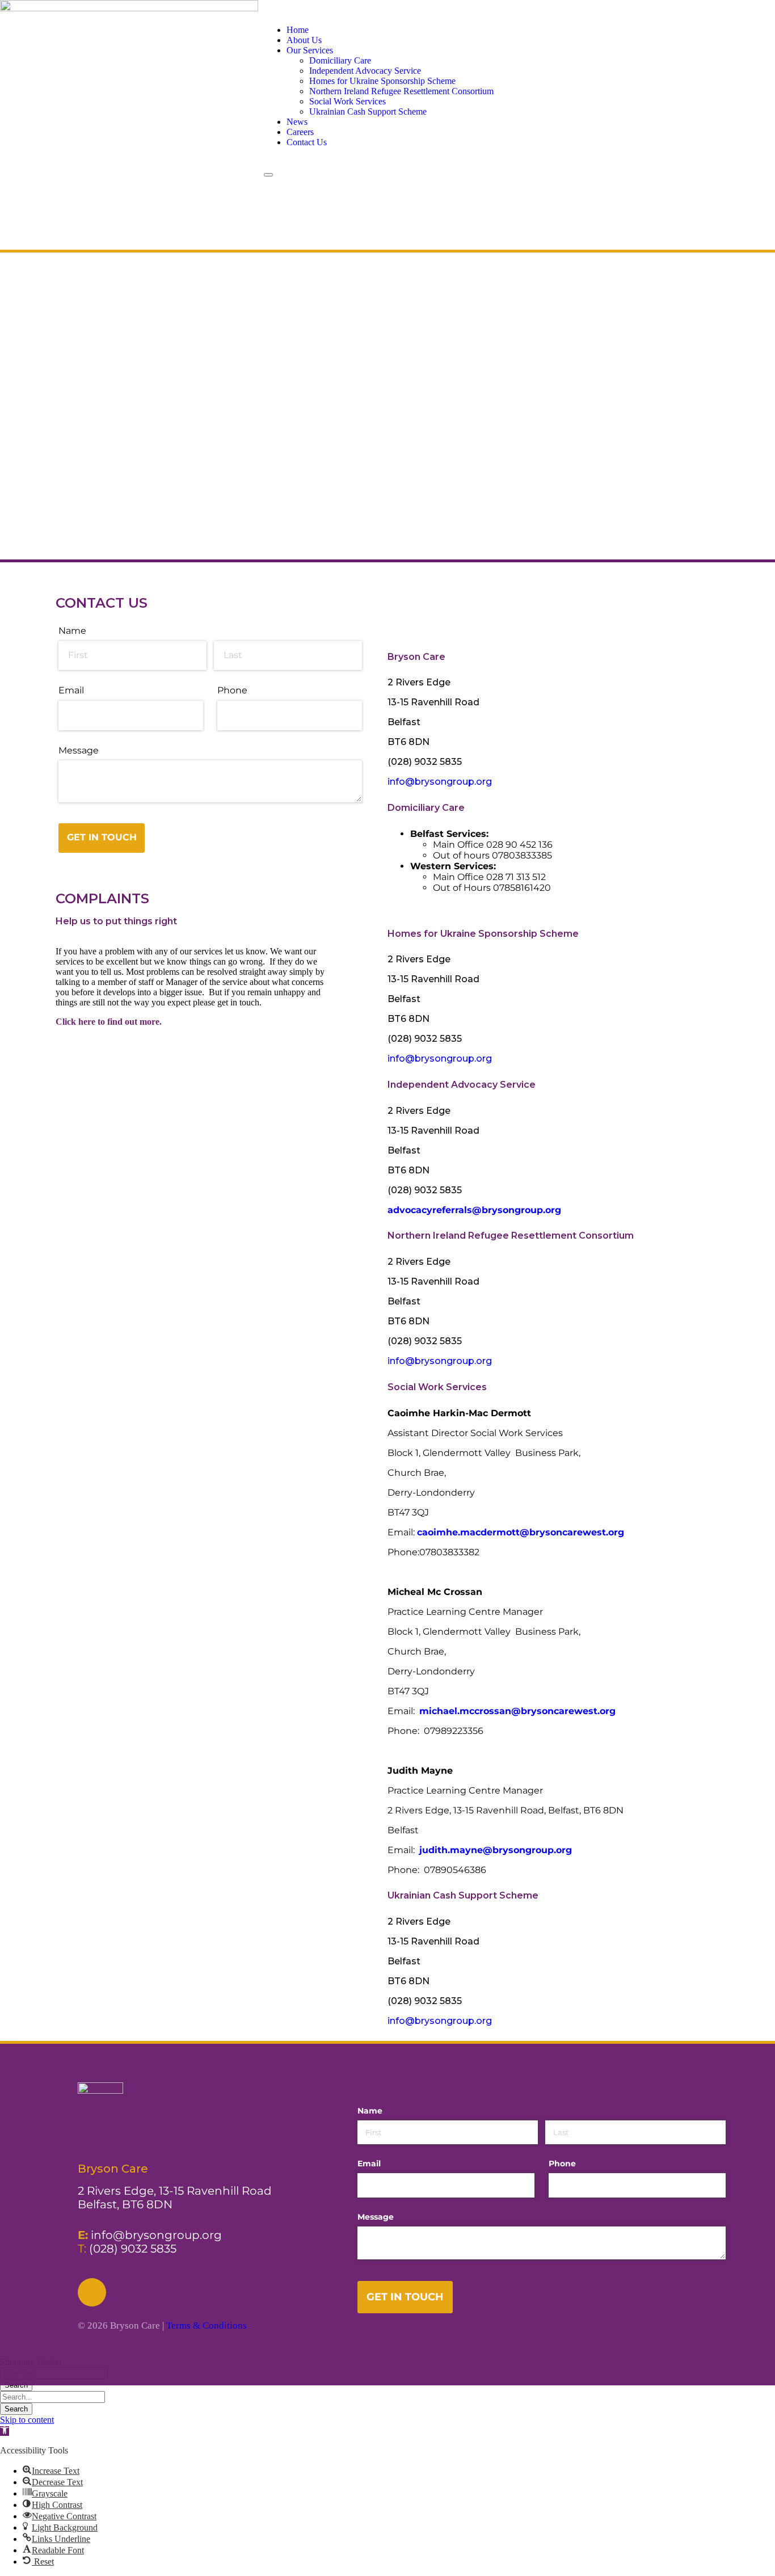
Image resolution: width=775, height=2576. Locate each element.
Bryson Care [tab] (416, 657)
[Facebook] (92, 2292)
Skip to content (27, 2420)
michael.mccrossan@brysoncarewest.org (517, 1711)
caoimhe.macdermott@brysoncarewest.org (521, 1532)
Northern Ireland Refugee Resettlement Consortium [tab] (511, 1236)
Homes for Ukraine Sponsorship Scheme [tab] (483, 934)
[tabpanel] (558, 732)
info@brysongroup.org (440, 782)
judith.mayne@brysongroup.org (496, 1850)
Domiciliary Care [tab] (426, 808)
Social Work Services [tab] (437, 1387)
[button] (5, 2431)
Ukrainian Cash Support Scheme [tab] (463, 1895)
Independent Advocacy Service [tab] (462, 1085)
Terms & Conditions (207, 2325)
